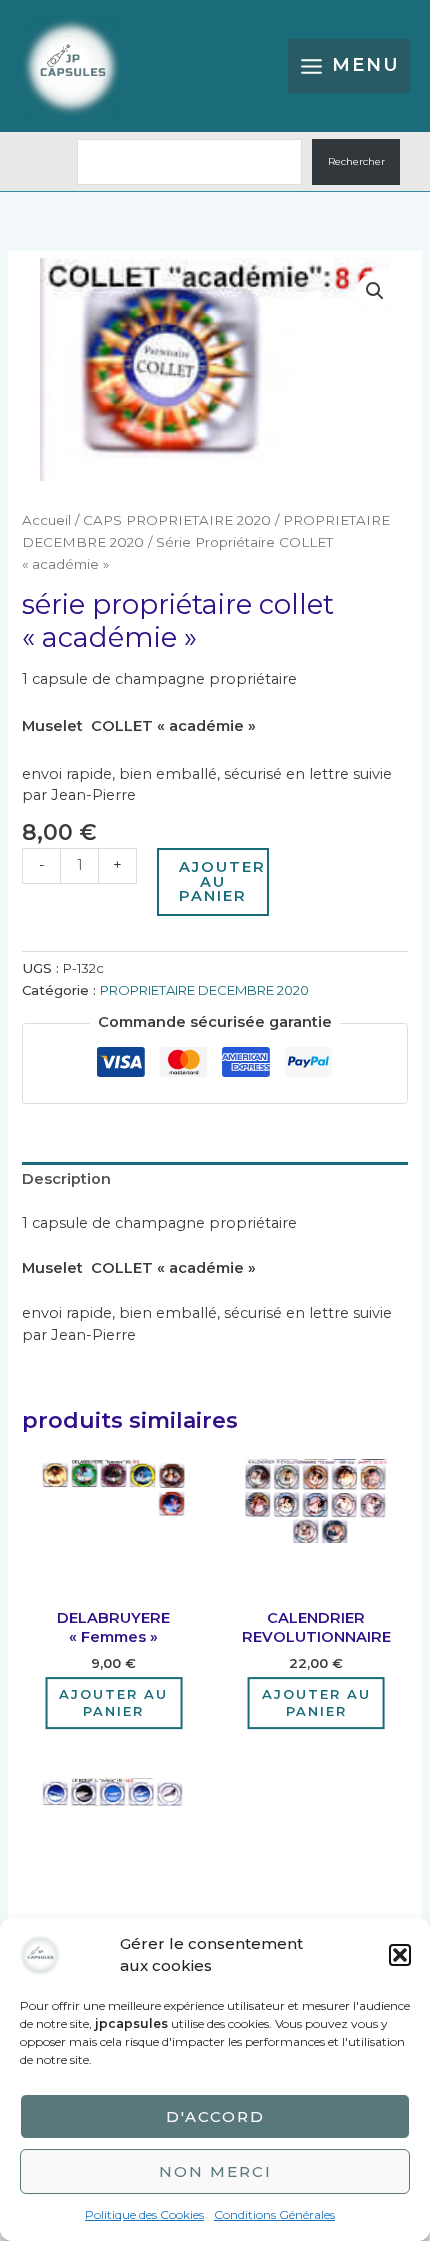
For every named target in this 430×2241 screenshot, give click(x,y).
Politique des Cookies (144, 2214)
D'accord (215, 2116)
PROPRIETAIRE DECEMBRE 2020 (204, 990)
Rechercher (356, 161)
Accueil (46, 520)
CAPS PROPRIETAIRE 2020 (177, 520)
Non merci (215, 2171)
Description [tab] (66, 1179)
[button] (400, 1955)
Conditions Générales (274, 2214)
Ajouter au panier (222, 881)
